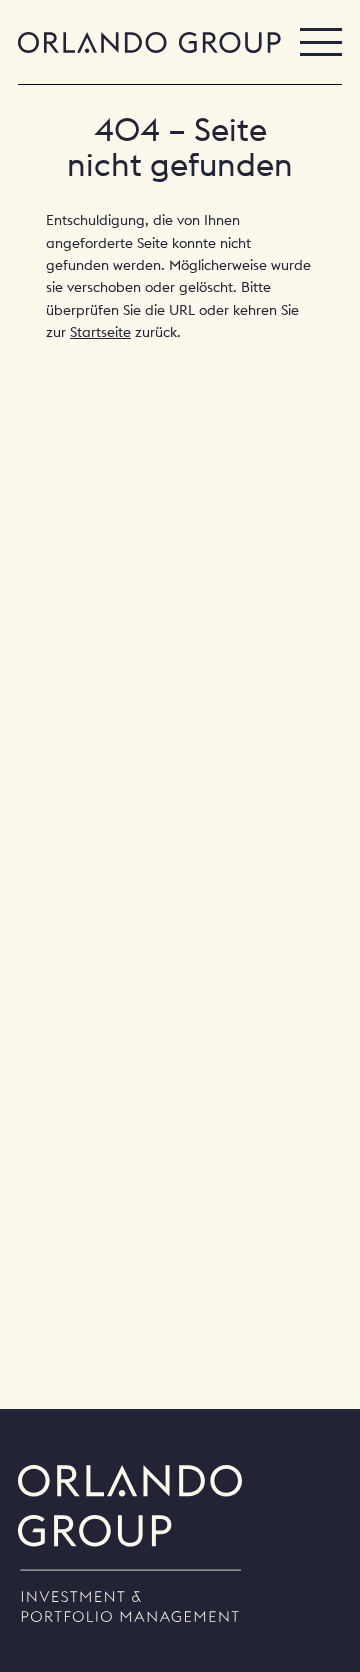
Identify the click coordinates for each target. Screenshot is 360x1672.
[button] (321, 42)
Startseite (100, 332)
